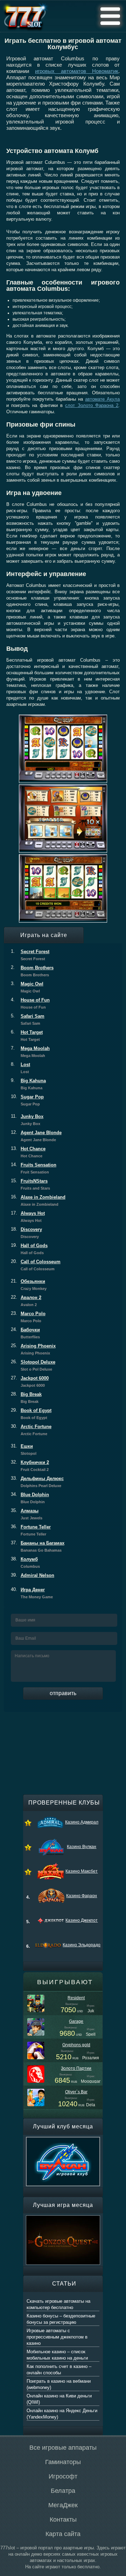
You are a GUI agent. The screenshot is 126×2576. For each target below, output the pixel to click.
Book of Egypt (31, 1414)
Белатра (63, 2491)
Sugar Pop (27, 1100)
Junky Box (27, 1120)
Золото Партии (76, 2068)
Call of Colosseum (36, 1265)
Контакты (63, 2520)
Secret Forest (30, 955)
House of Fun (30, 1003)
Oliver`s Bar (76, 2092)
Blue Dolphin (30, 1498)
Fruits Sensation (34, 1168)
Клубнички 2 (30, 1466)
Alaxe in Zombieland (38, 1200)
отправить (63, 1693)
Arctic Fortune (31, 1430)
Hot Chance (28, 1152)
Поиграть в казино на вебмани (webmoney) (59, 2384)
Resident (76, 1998)
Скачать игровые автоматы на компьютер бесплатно (58, 2304)
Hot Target (27, 1036)
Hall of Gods (29, 1249)
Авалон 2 (26, 1301)
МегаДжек (63, 2505)
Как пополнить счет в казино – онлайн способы (59, 2370)
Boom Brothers (32, 971)
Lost (20, 1068)
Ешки (24, 1450)
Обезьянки (29, 1285)
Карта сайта (63, 2534)
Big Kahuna (28, 1084)
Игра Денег (32, 1593)
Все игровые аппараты (63, 2448)
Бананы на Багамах (38, 1546)
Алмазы (27, 1514)
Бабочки (25, 1333)
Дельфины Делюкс (37, 1482)
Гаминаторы (63, 2462)
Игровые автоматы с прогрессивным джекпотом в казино (57, 2337)
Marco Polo (28, 1317)
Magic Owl (27, 987)
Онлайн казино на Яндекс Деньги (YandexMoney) (62, 2414)
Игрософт (63, 2476)
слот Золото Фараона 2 (92, 405)
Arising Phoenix (33, 1349)
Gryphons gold (76, 2045)
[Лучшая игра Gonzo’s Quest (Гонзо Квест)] (63, 2219)
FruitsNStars (30, 1184)
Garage (76, 2021)
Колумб (25, 1563)
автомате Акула (102, 399)
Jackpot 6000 (30, 1381)
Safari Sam (28, 1019)
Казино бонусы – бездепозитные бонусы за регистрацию (61, 2319)
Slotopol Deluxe (33, 1365)
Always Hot (28, 1217)
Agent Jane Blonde (36, 1136)
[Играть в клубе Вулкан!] (63, 2140)
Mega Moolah (30, 1052)
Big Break (26, 1398)
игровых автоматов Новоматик (77, 71)
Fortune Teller (31, 1530)
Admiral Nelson (33, 1575)
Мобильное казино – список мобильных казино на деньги (57, 2355)
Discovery (26, 1233)
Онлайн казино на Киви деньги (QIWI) (59, 2399)
